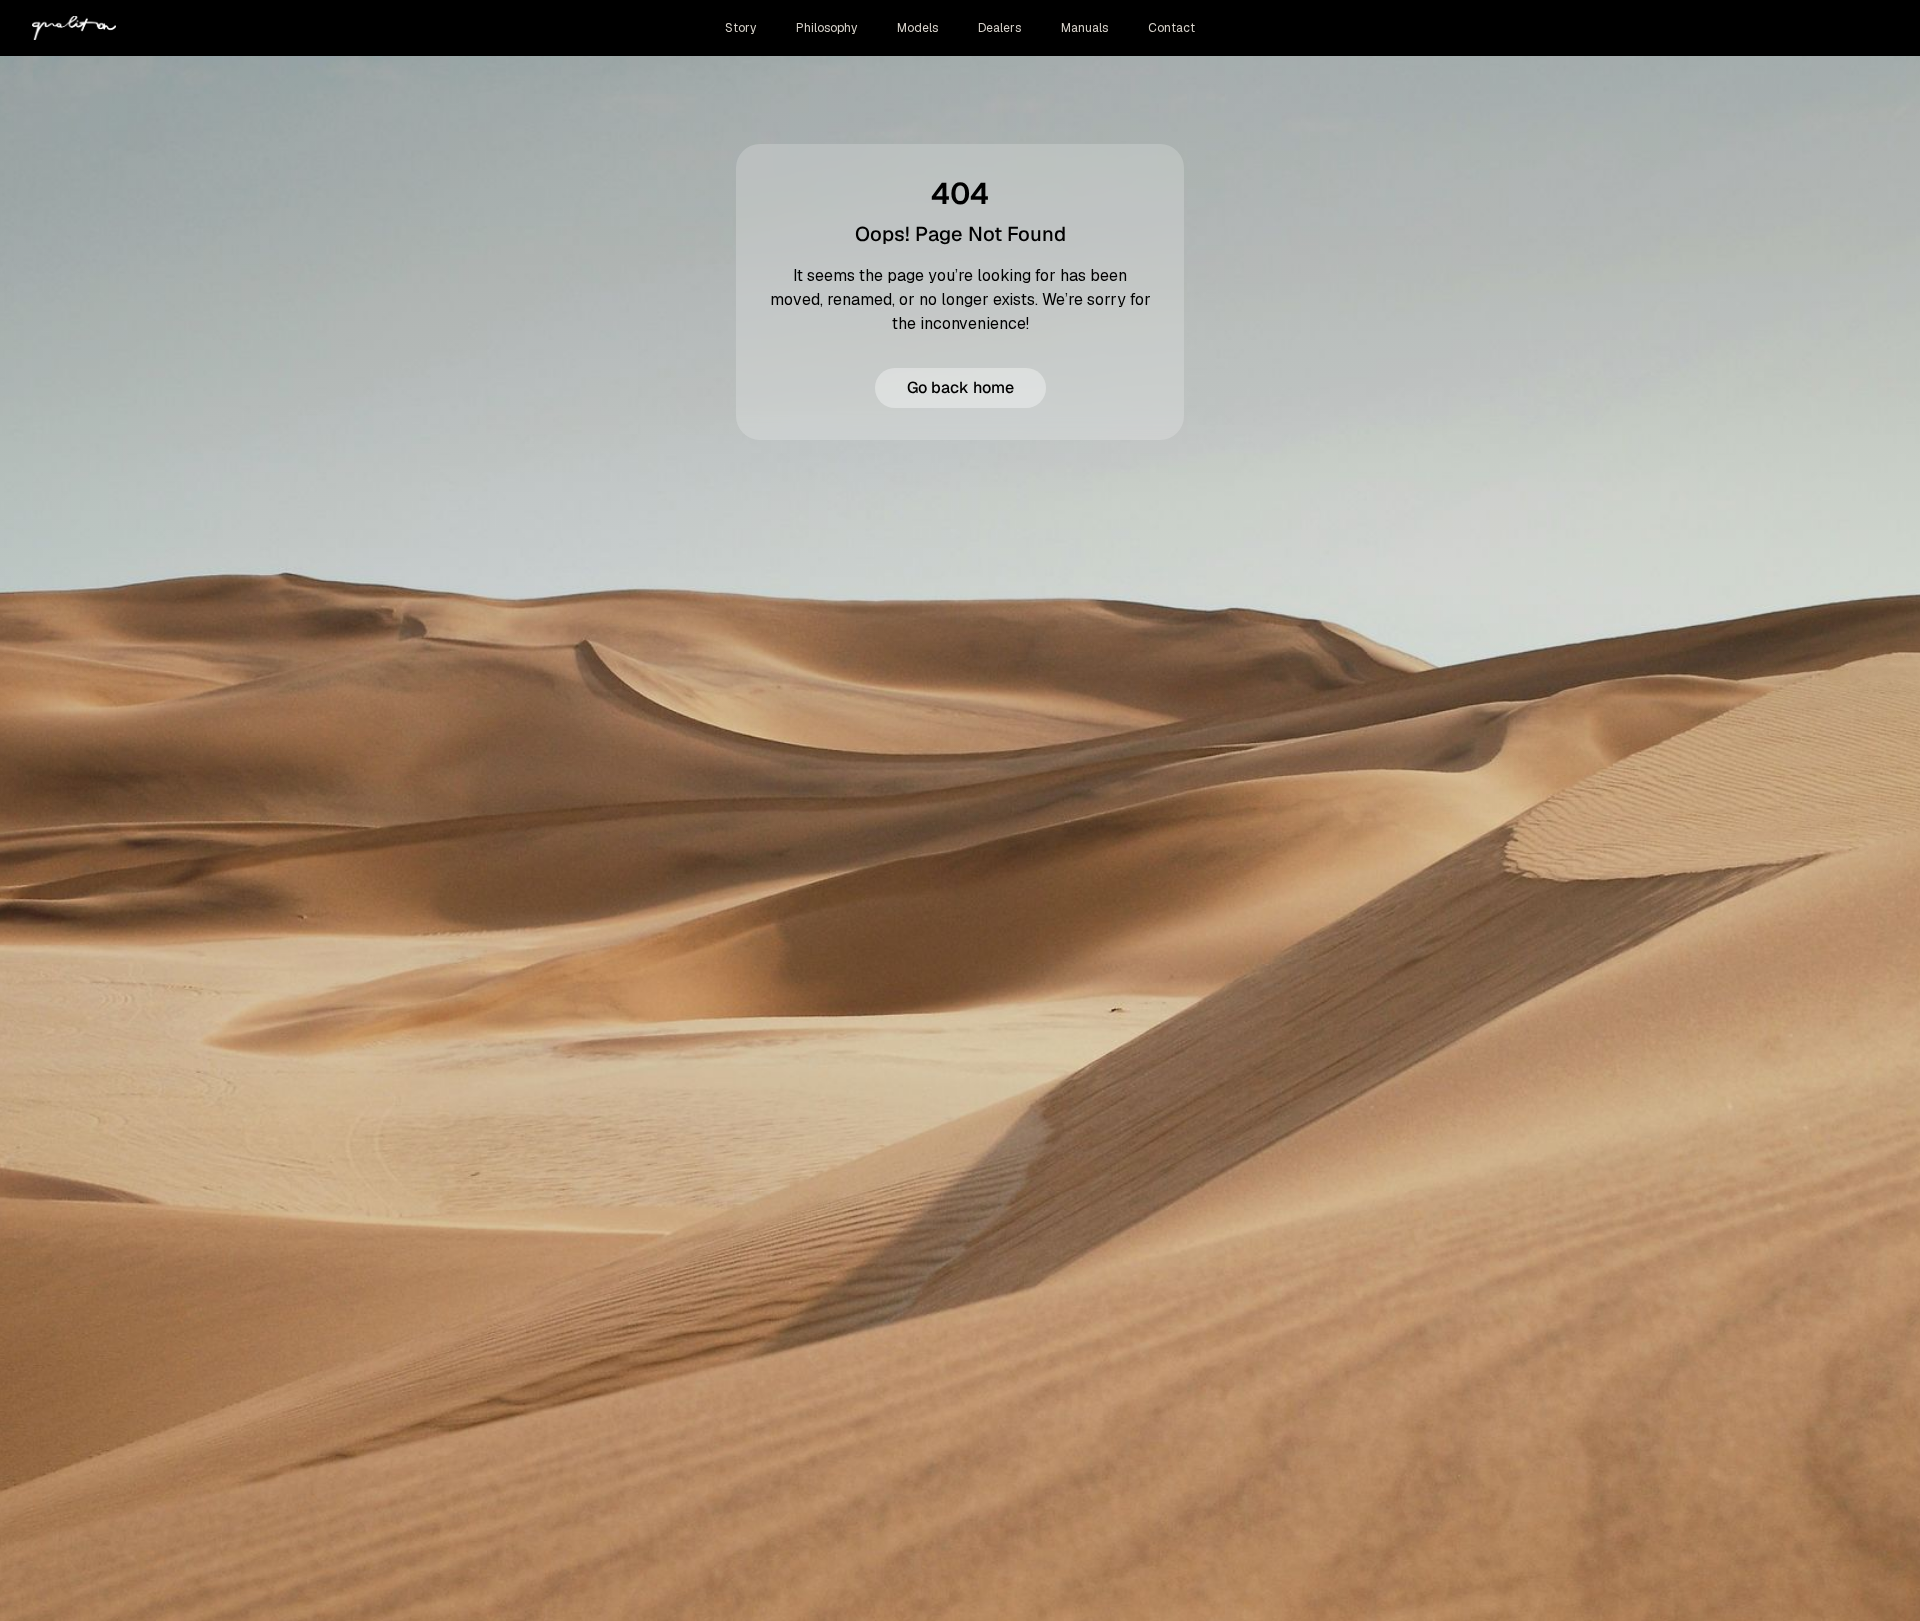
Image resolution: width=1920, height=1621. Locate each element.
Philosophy (826, 28)
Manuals (1084, 28)
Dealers (999, 28)
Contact (1171, 28)
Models (917, 28)
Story (740, 28)
